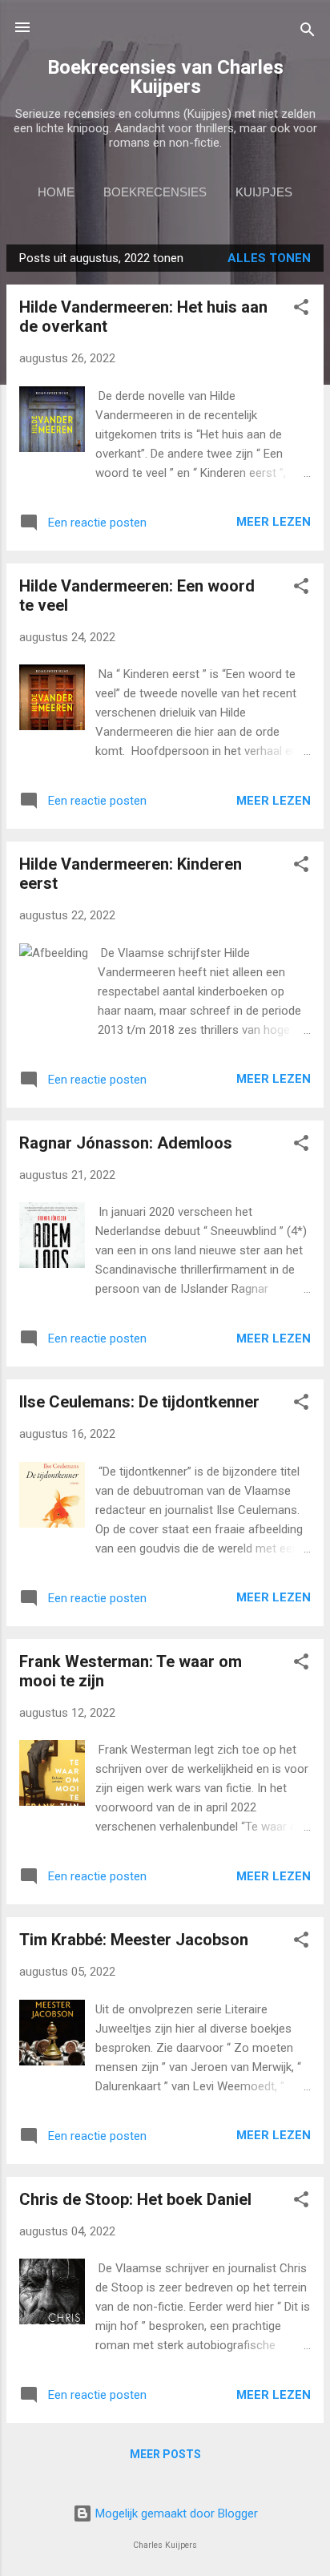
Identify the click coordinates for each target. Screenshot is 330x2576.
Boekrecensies (155, 192)
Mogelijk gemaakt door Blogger (175, 2513)
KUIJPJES (264, 192)
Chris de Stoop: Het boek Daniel (135, 2199)
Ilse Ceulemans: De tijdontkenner (139, 1402)
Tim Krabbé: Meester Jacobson (134, 1940)
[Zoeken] (308, 32)
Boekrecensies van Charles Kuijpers (165, 77)
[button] (301, 310)
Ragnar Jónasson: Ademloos (126, 1143)
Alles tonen (269, 258)
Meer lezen (274, 522)
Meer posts (165, 2454)
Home (56, 192)
